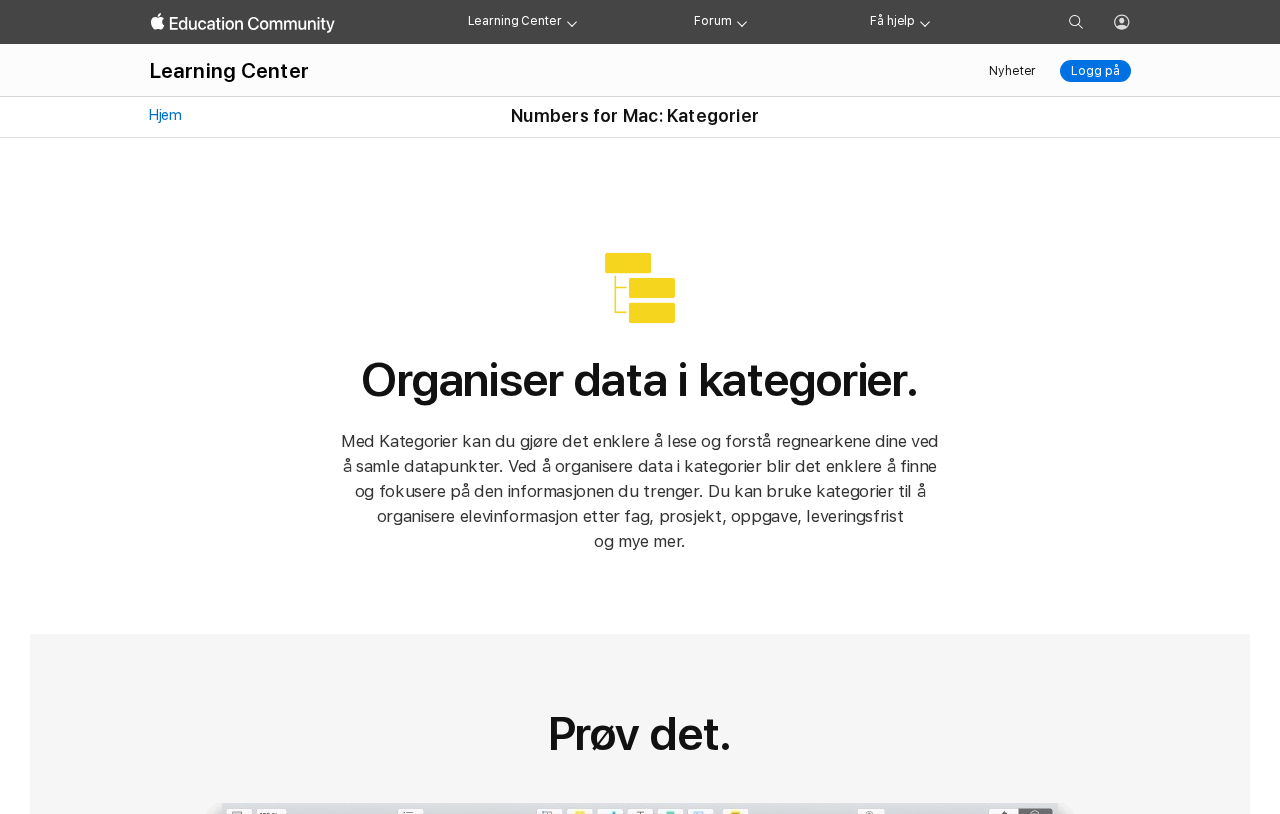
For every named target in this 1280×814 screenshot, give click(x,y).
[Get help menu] (925, 22)
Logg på (1095, 71)
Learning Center (515, 21)
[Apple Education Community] (243, 23)
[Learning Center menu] (572, 22)
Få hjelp (892, 21)
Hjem (164, 115)
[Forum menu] (742, 22)
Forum (712, 21)
